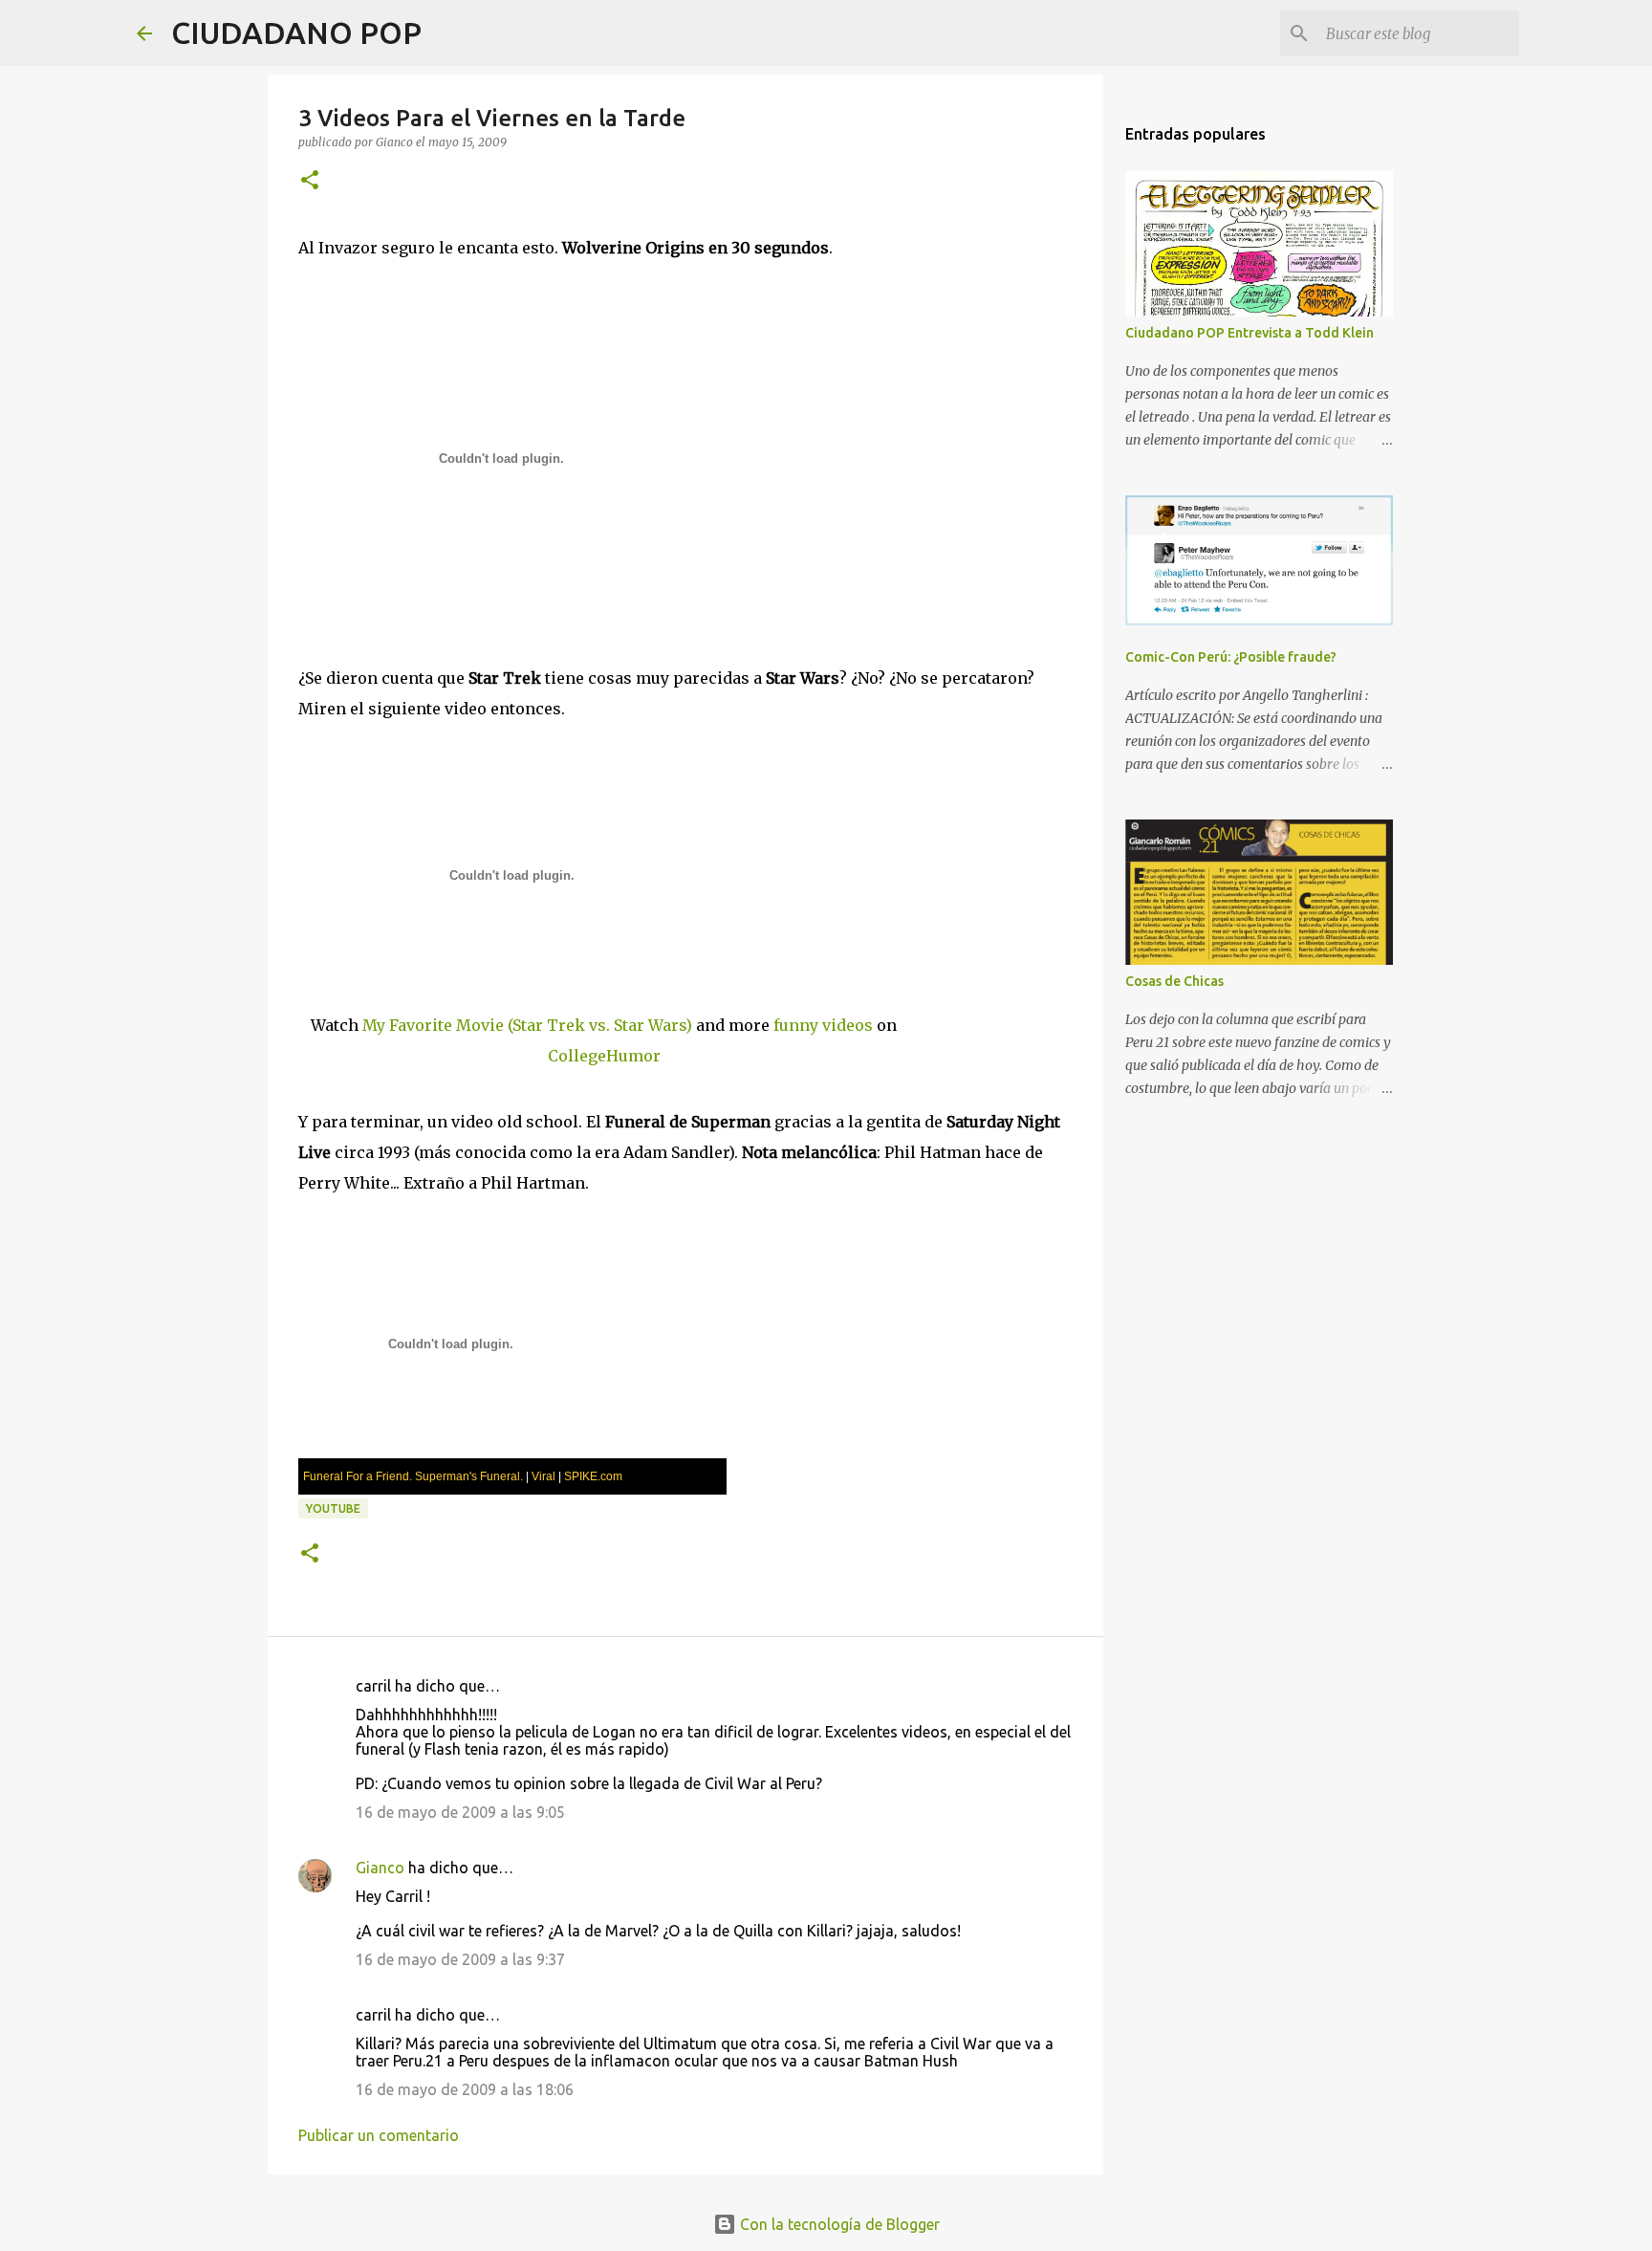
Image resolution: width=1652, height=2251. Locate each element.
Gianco (380, 1868)
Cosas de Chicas (1174, 981)
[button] (310, 181)
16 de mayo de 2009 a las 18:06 (465, 2089)
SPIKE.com (593, 1476)
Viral (543, 1476)
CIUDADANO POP (296, 33)
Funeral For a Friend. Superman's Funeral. (413, 1476)
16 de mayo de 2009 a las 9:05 (460, 1812)
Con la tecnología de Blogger (838, 2224)
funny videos (823, 1025)
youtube (333, 1508)
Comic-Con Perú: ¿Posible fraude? (1231, 657)
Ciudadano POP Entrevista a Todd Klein (1250, 333)
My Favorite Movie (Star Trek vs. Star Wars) (527, 1025)
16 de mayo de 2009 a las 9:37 (460, 1959)
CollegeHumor (604, 1056)
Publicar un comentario (379, 2135)
